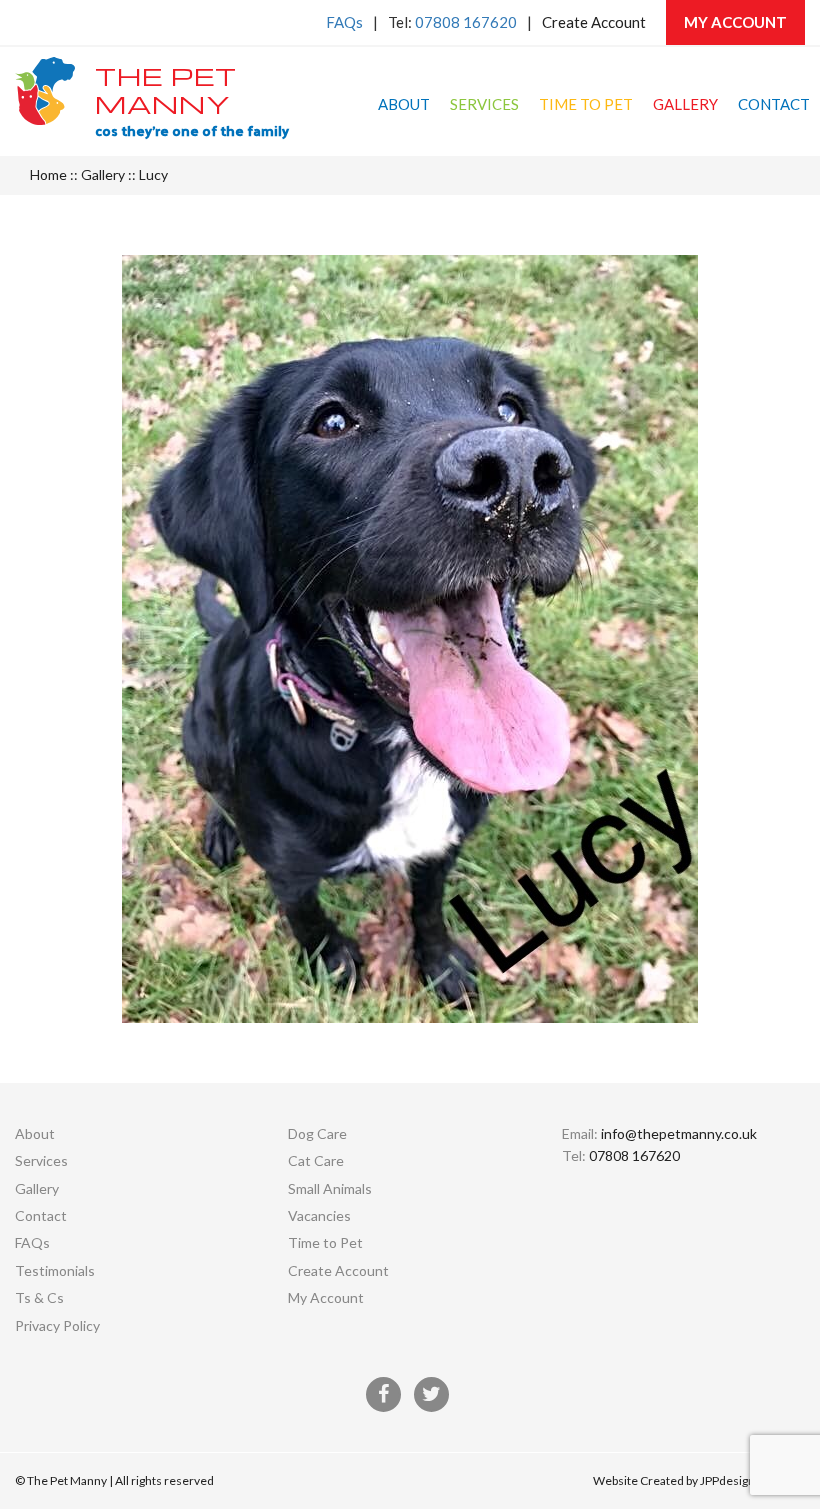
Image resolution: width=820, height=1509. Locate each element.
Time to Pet (586, 104)
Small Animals (330, 1188)
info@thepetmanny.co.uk (679, 1133)
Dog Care (317, 1133)
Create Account (594, 22)
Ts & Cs (39, 1297)
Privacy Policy (57, 1325)
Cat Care (316, 1160)
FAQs (344, 22)
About (404, 104)
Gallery (685, 104)
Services (484, 104)
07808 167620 (466, 22)
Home (48, 174)
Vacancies (319, 1215)
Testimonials (55, 1270)
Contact (774, 104)
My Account (735, 22)
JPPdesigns (730, 1480)
